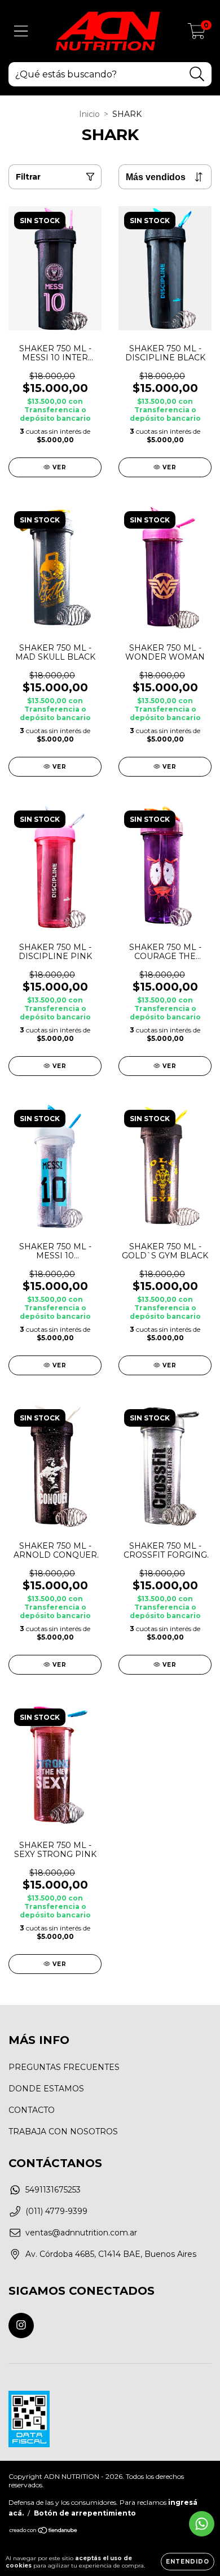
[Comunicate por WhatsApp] (202, 2524)
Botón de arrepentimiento (85, 2513)
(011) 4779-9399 (56, 2211)
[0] (197, 34)
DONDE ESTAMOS (46, 2089)
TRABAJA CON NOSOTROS (63, 2132)
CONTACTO (32, 2110)
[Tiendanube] (44, 2532)
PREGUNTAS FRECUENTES (64, 2067)
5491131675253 (53, 2190)
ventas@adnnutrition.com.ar (81, 2233)
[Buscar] (197, 74)
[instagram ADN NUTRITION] (21, 2326)
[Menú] (21, 31)
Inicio (89, 114)
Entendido (188, 2562)
